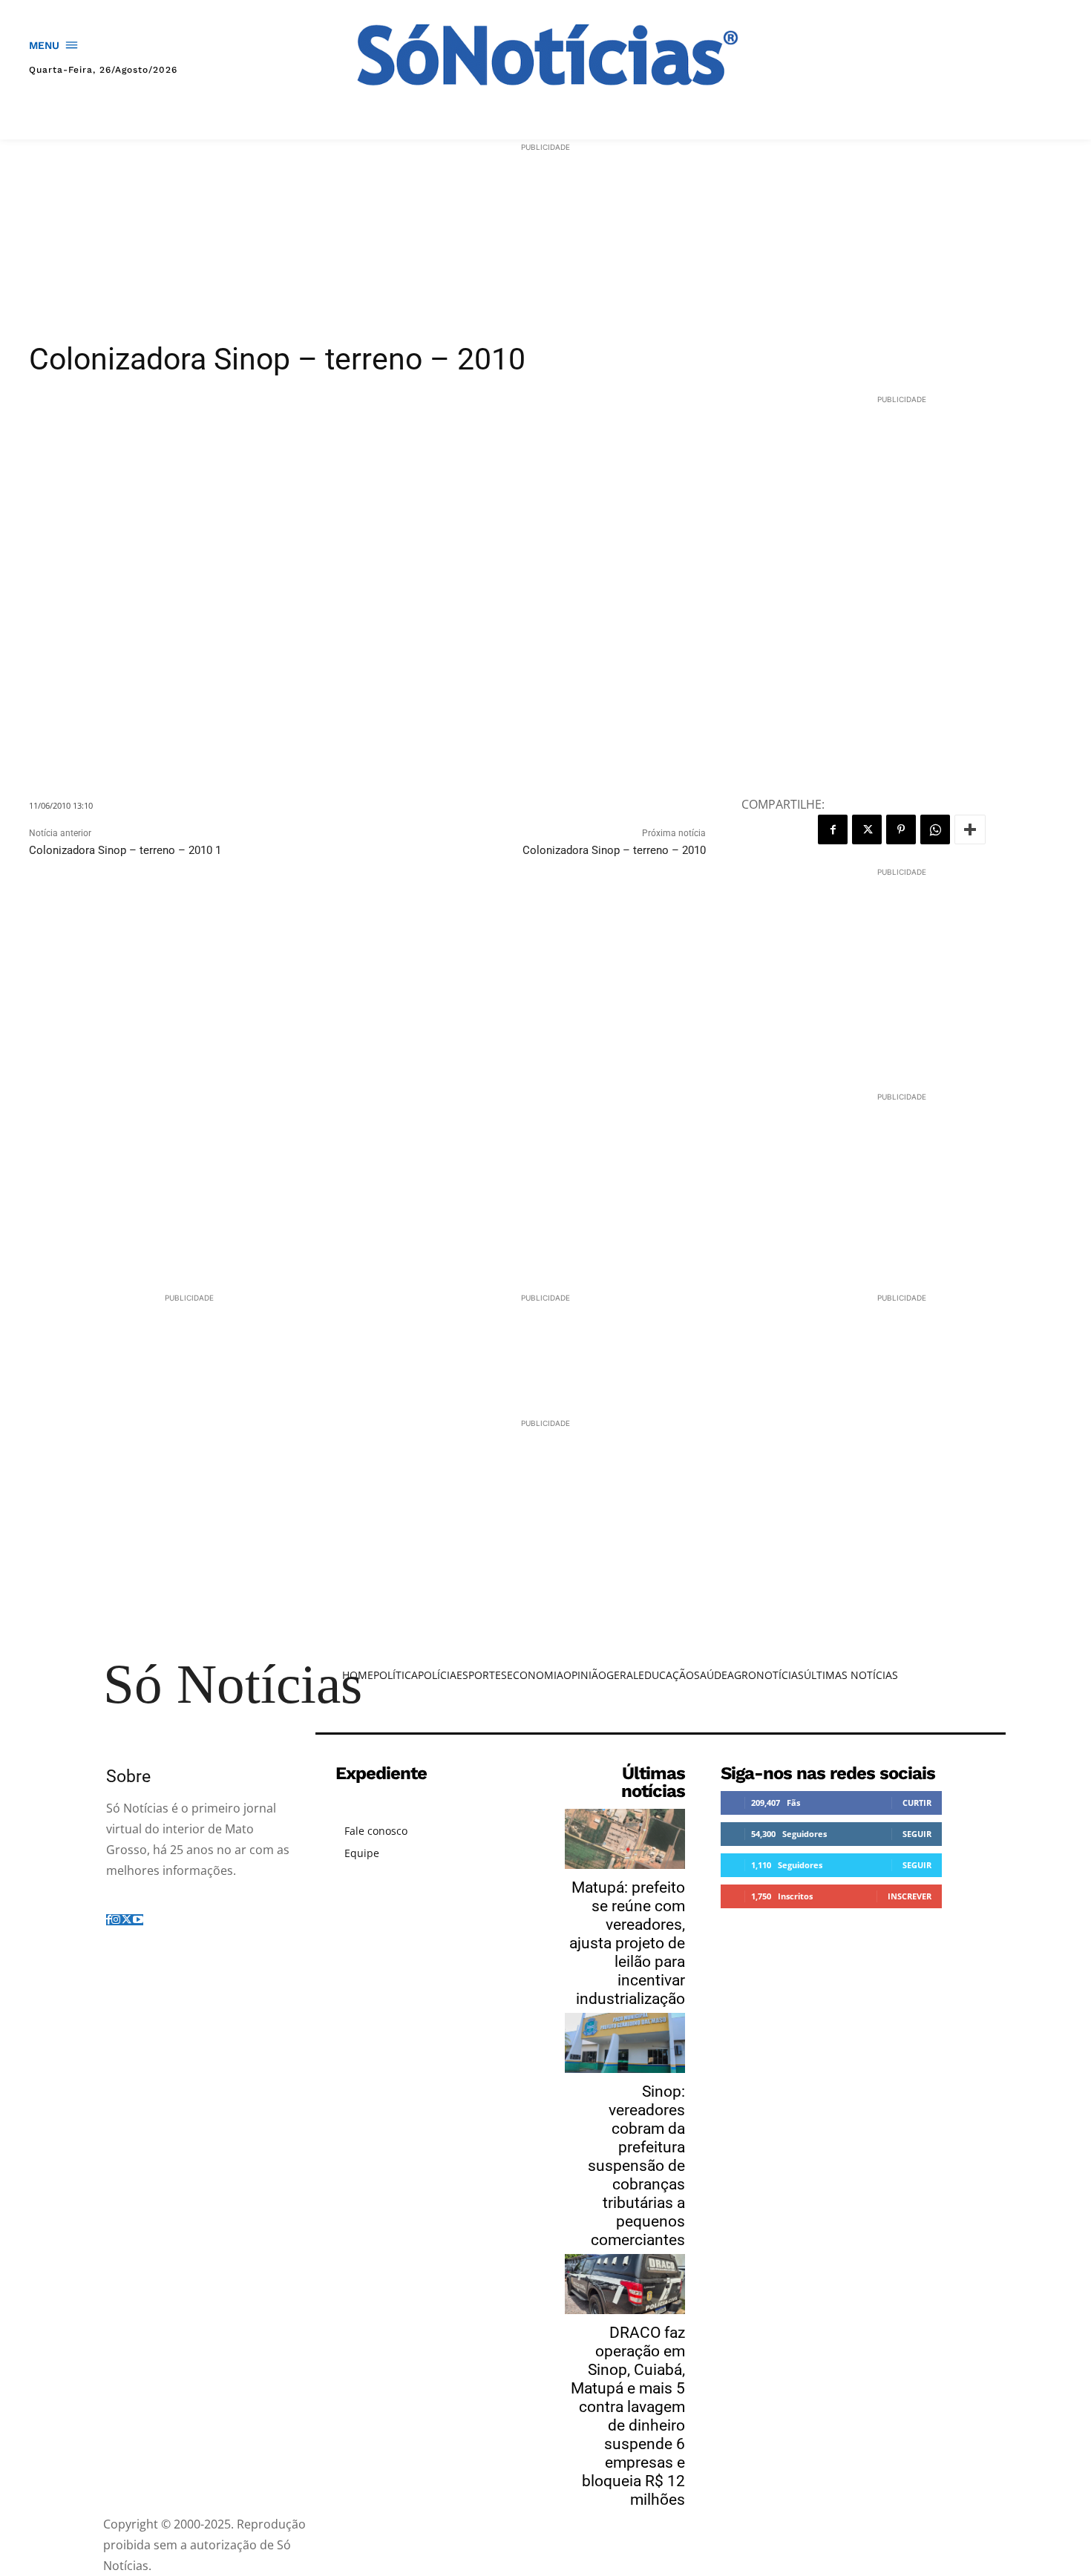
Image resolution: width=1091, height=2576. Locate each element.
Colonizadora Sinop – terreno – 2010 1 (125, 850)
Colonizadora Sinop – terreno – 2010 (614, 850)
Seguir (917, 1834)
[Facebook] (833, 829)
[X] (867, 829)
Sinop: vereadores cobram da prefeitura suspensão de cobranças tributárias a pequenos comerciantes (636, 2166)
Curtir (917, 1803)
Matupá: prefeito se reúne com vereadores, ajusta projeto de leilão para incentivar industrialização (627, 1943)
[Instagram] (116, 1920)
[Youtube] (138, 1920)
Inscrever (910, 1896)
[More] (970, 829)
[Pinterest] (901, 829)
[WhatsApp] (935, 829)
